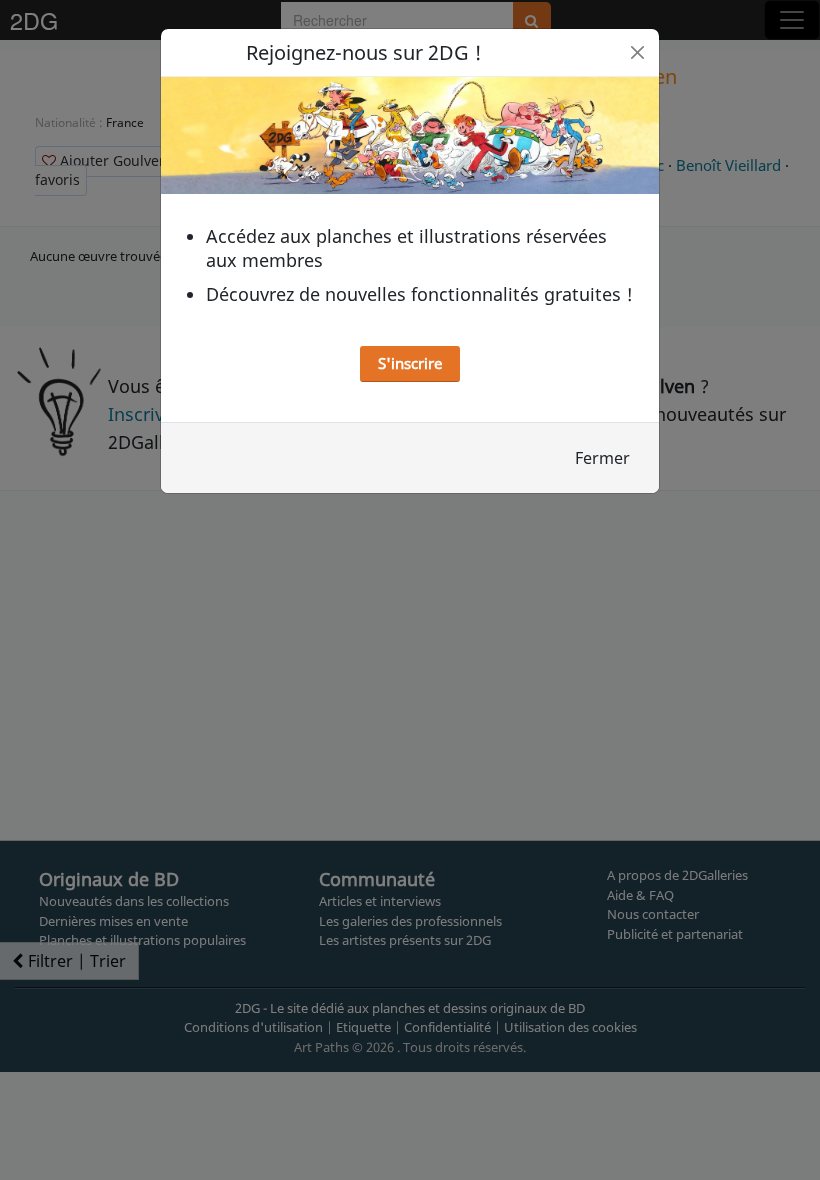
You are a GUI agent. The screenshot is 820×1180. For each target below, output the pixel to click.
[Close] (637, 52)
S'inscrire (410, 363)
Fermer (602, 458)
